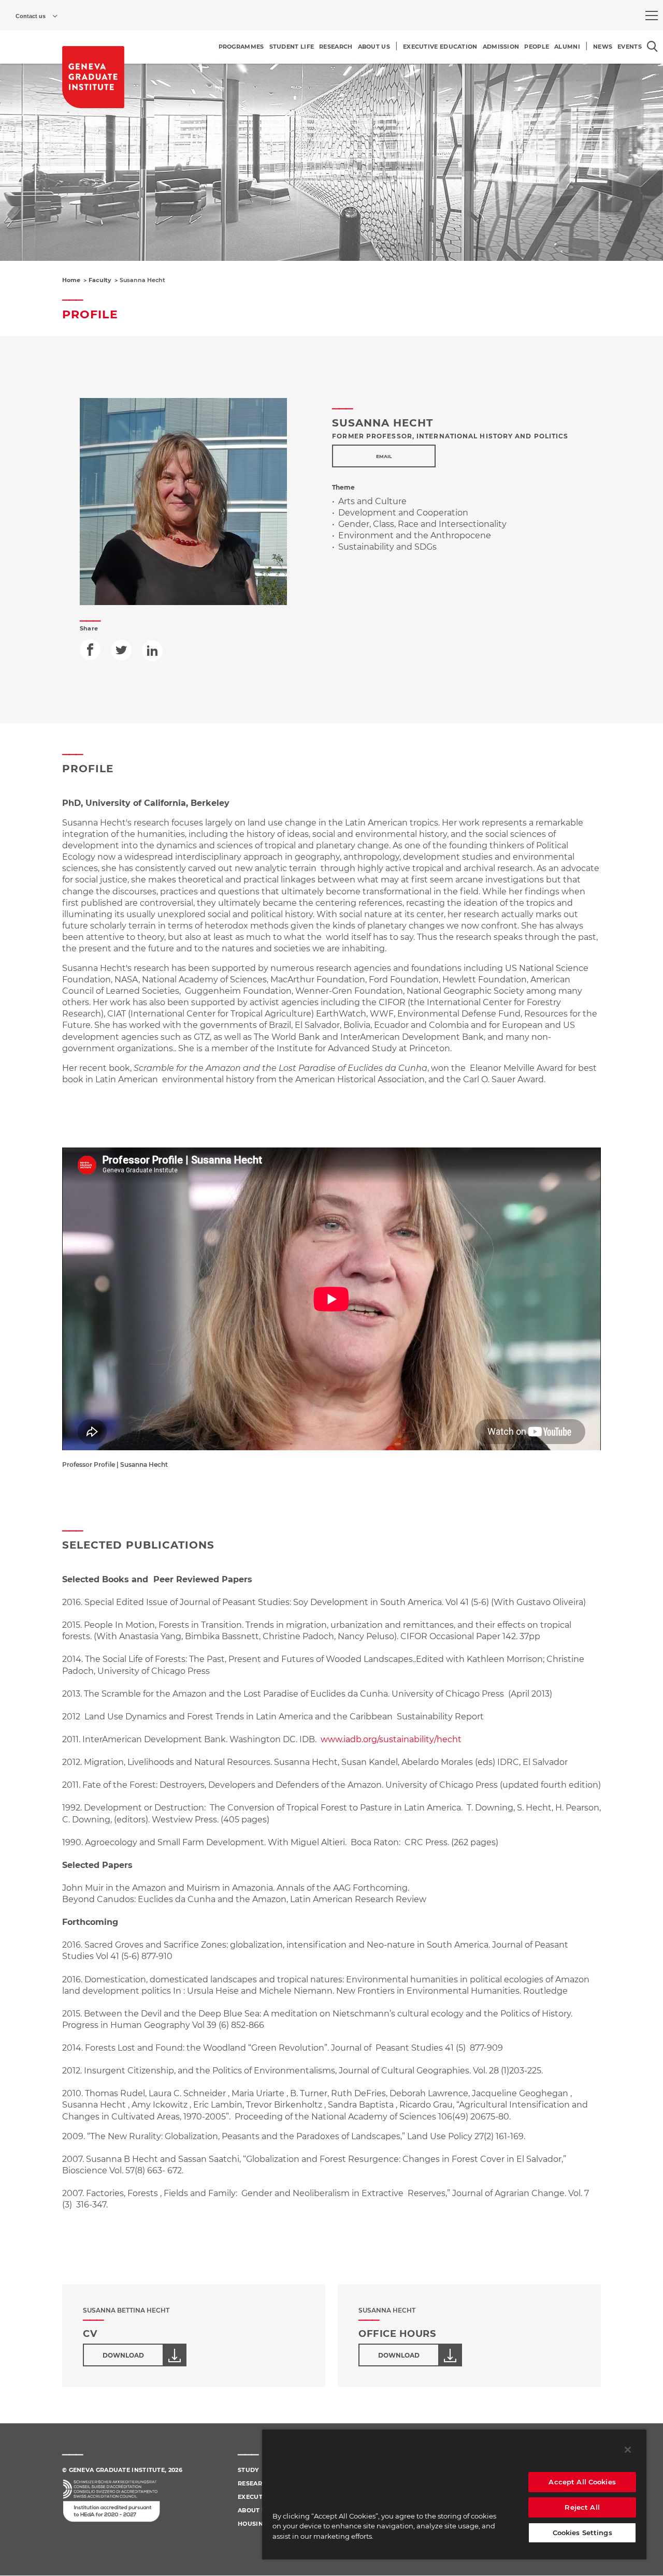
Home (71, 280)
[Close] (628, 2450)
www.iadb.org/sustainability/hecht (391, 1739)
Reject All (582, 2507)
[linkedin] (152, 651)
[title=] (93, 77)
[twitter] (121, 650)
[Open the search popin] (652, 46)
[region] (454, 2494)
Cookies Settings (582, 2533)
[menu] (652, 16)
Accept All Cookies (582, 2482)
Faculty (100, 280)
